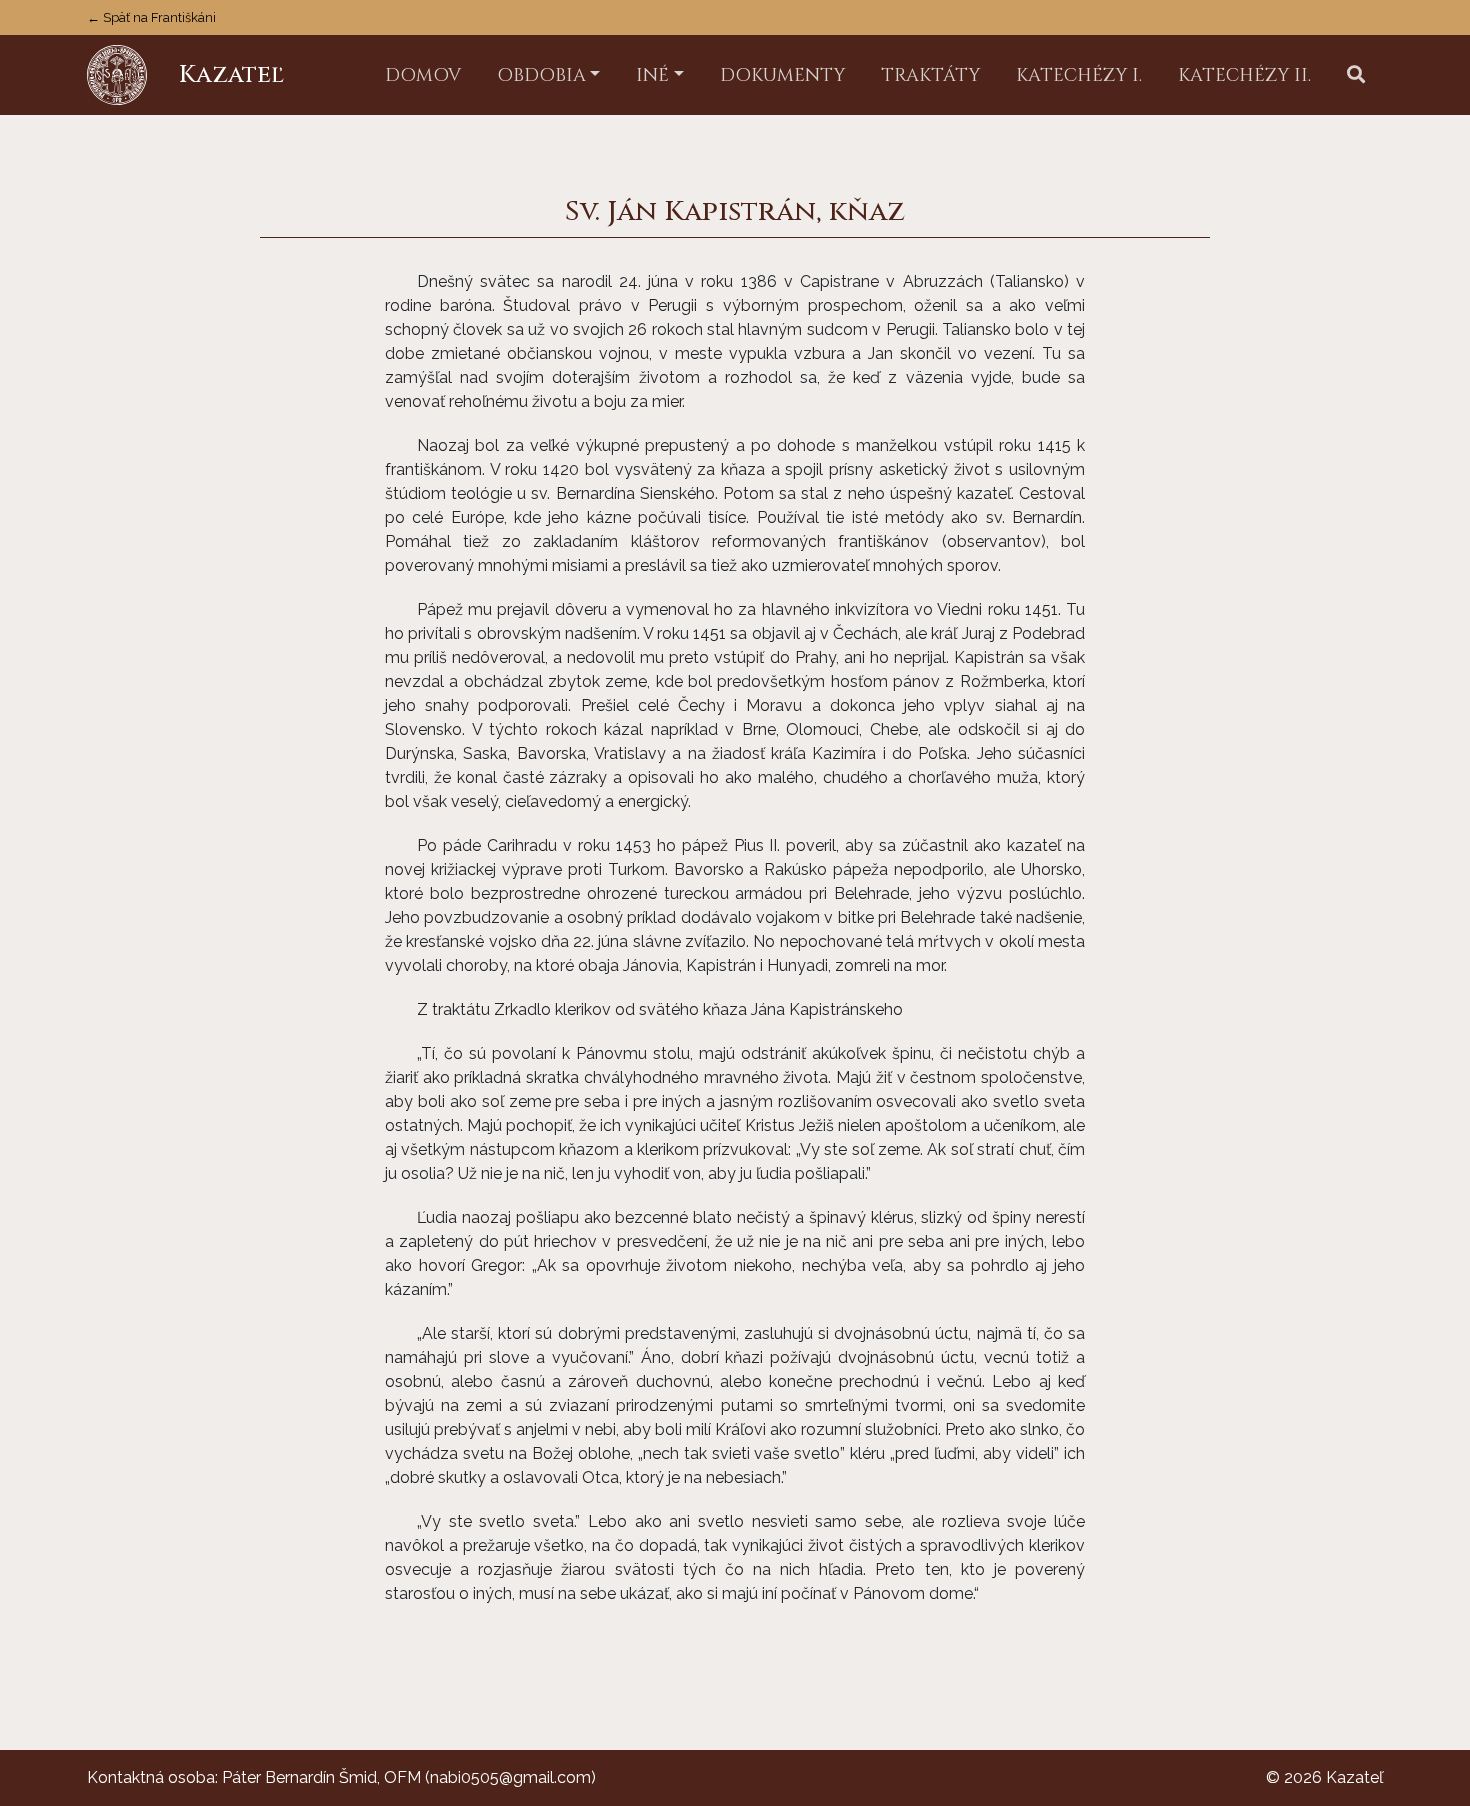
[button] (1356, 75)
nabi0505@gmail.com (510, 1777)
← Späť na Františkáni (151, 17)
